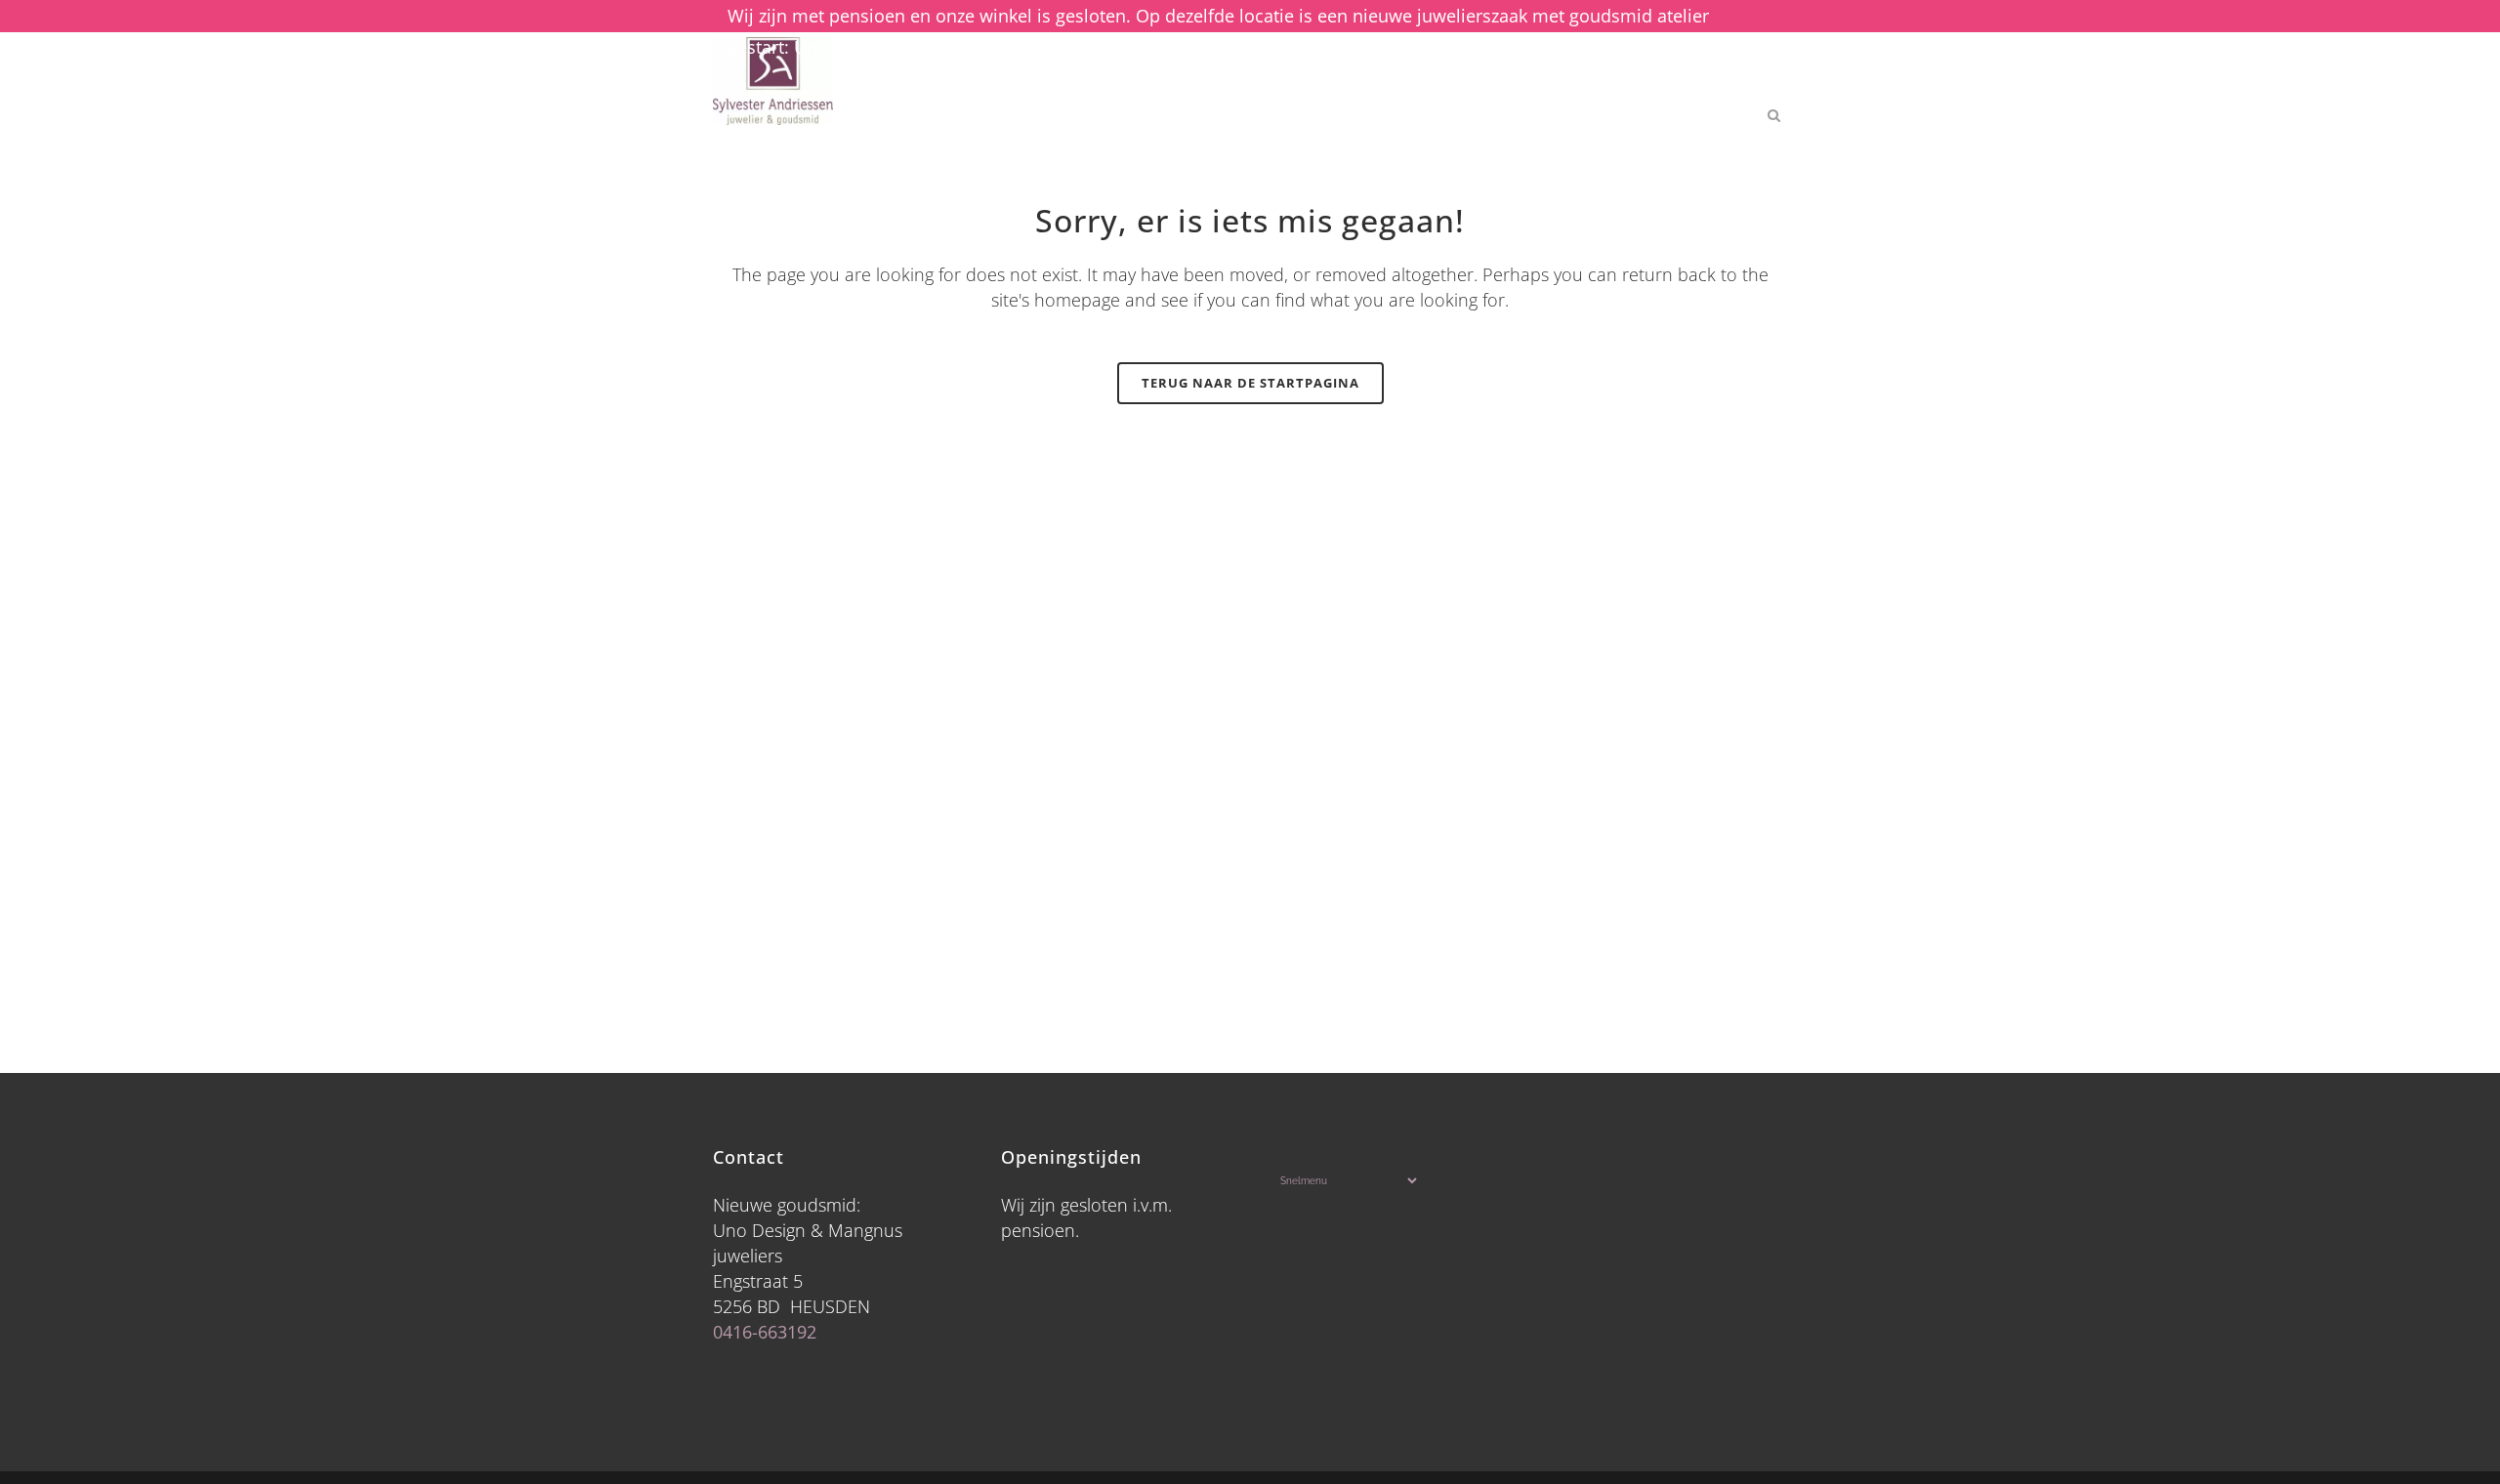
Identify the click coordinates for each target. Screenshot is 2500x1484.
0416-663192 (765, 1332)
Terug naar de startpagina (1250, 383)
